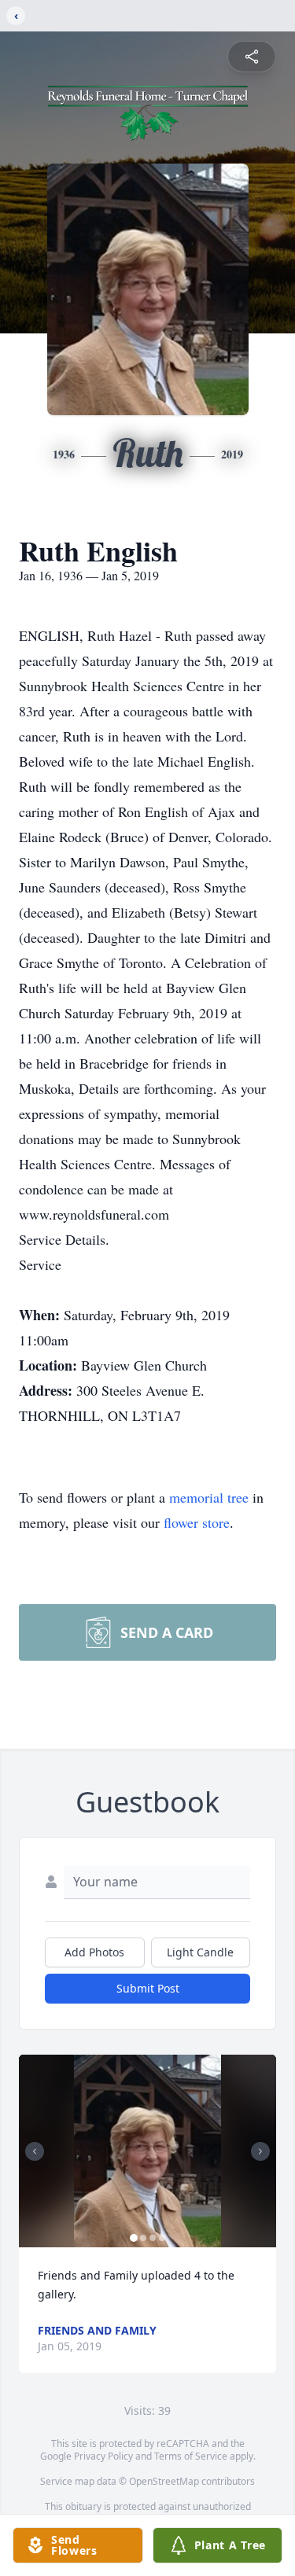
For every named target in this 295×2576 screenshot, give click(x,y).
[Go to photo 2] (143, 2238)
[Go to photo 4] (162, 2238)
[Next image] (260, 2151)
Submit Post (148, 1988)
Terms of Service (191, 2456)
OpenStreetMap (164, 2481)
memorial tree (209, 1497)
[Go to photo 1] (134, 2238)
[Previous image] (35, 2151)
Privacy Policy (103, 2456)
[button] (148, 2151)
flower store (197, 1522)
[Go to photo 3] (153, 2238)
